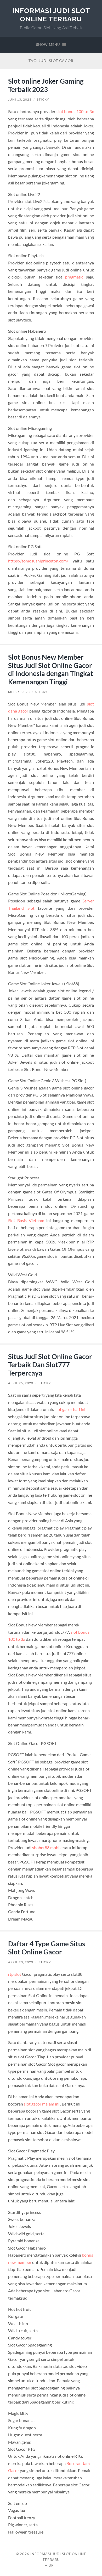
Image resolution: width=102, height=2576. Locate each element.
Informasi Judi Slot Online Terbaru (51, 15)
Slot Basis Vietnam (26, 1220)
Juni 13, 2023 (20, 99)
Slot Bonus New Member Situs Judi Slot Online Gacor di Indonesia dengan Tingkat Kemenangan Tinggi (51, 669)
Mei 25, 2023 (19, 692)
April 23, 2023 (21, 1962)
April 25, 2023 (21, 1383)
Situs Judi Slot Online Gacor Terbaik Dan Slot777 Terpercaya (50, 1365)
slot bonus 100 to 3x (75, 111)
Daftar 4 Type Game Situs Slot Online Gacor (47, 1948)
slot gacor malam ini (42, 2104)
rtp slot (15, 1974)
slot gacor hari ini (70, 1409)
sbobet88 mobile (47, 1847)
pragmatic (74, 277)
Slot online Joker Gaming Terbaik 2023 (46, 85)
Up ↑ (53, 2565)
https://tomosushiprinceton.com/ (38, 561)
